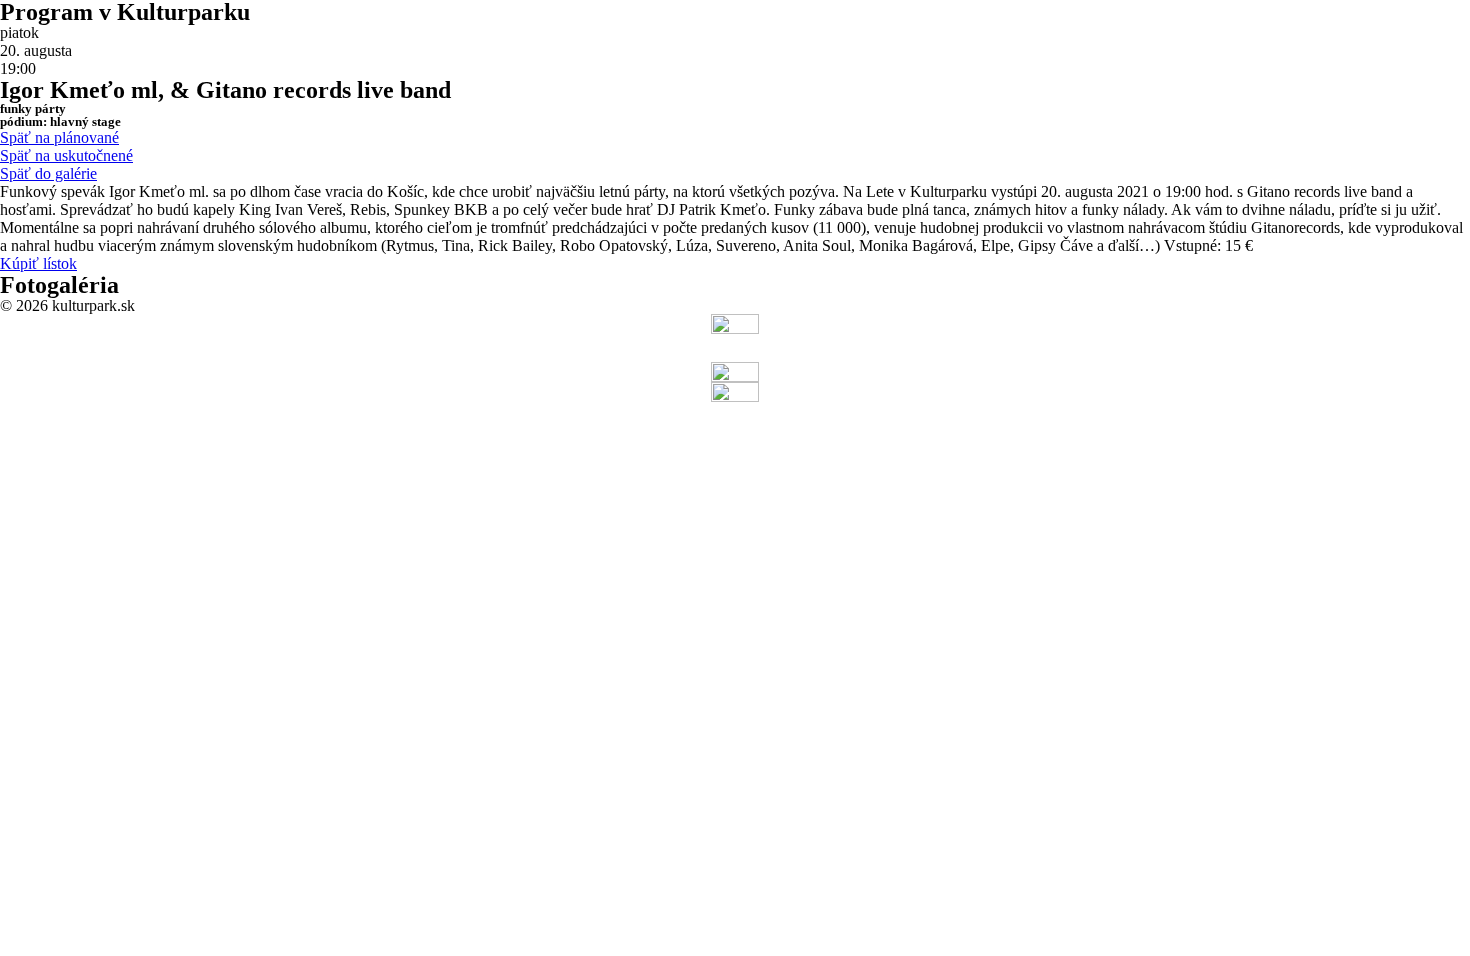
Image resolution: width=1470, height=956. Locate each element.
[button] (59, 137)
